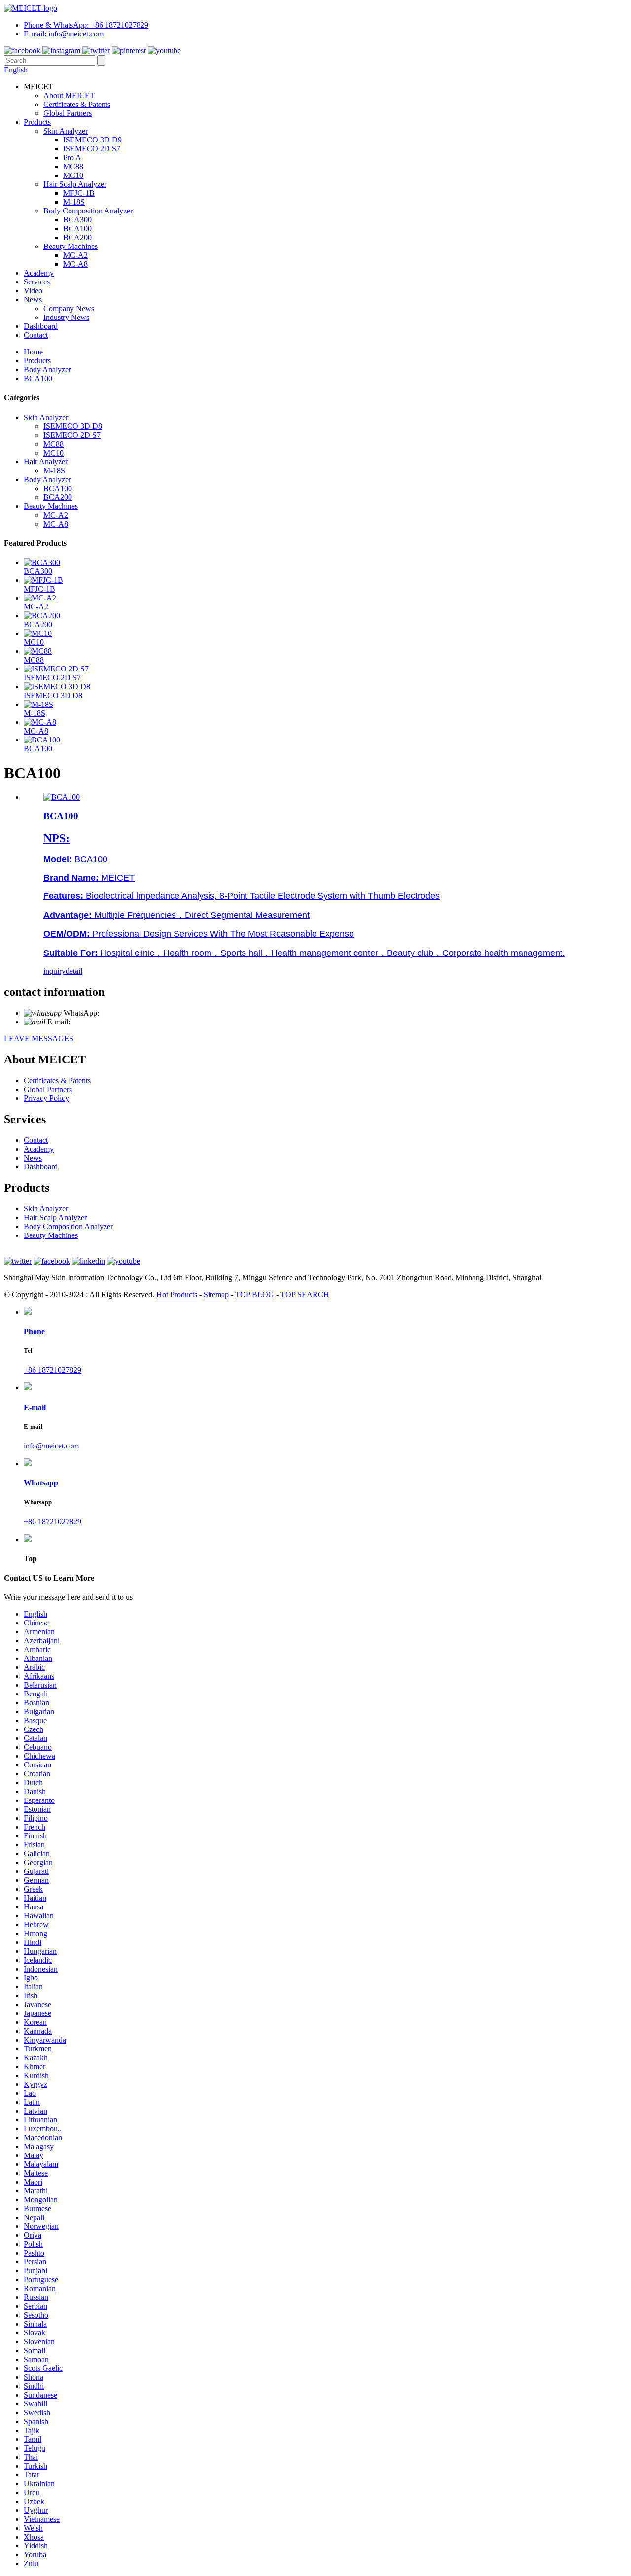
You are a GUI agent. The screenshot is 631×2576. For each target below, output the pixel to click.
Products (37, 122)
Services (37, 282)
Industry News (66, 317)
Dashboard (41, 326)
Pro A (72, 158)
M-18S (74, 202)
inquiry (54, 971)
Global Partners (68, 113)
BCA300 (77, 220)
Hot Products (177, 1294)
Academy (39, 273)
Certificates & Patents (77, 104)
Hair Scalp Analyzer (75, 184)
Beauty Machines (70, 246)
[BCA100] (62, 797)
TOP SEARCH (305, 1294)
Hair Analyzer (46, 462)
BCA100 (77, 229)
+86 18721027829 (130, 1013)
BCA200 (77, 237)
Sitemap (216, 1294)
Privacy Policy (46, 1098)
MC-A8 (75, 264)
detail (74, 971)
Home (33, 352)
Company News (69, 308)
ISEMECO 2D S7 (92, 149)
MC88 (73, 166)
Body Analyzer (47, 370)
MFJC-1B (79, 193)
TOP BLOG (255, 1294)
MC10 (73, 175)
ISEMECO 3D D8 (73, 426)
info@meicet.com (100, 1022)
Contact (36, 335)
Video (33, 291)
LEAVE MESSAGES (39, 1039)
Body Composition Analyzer (88, 211)
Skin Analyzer (66, 131)
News (33, 300)
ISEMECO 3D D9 (92, 140)
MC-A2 (75, 255)
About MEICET (69, 95)
